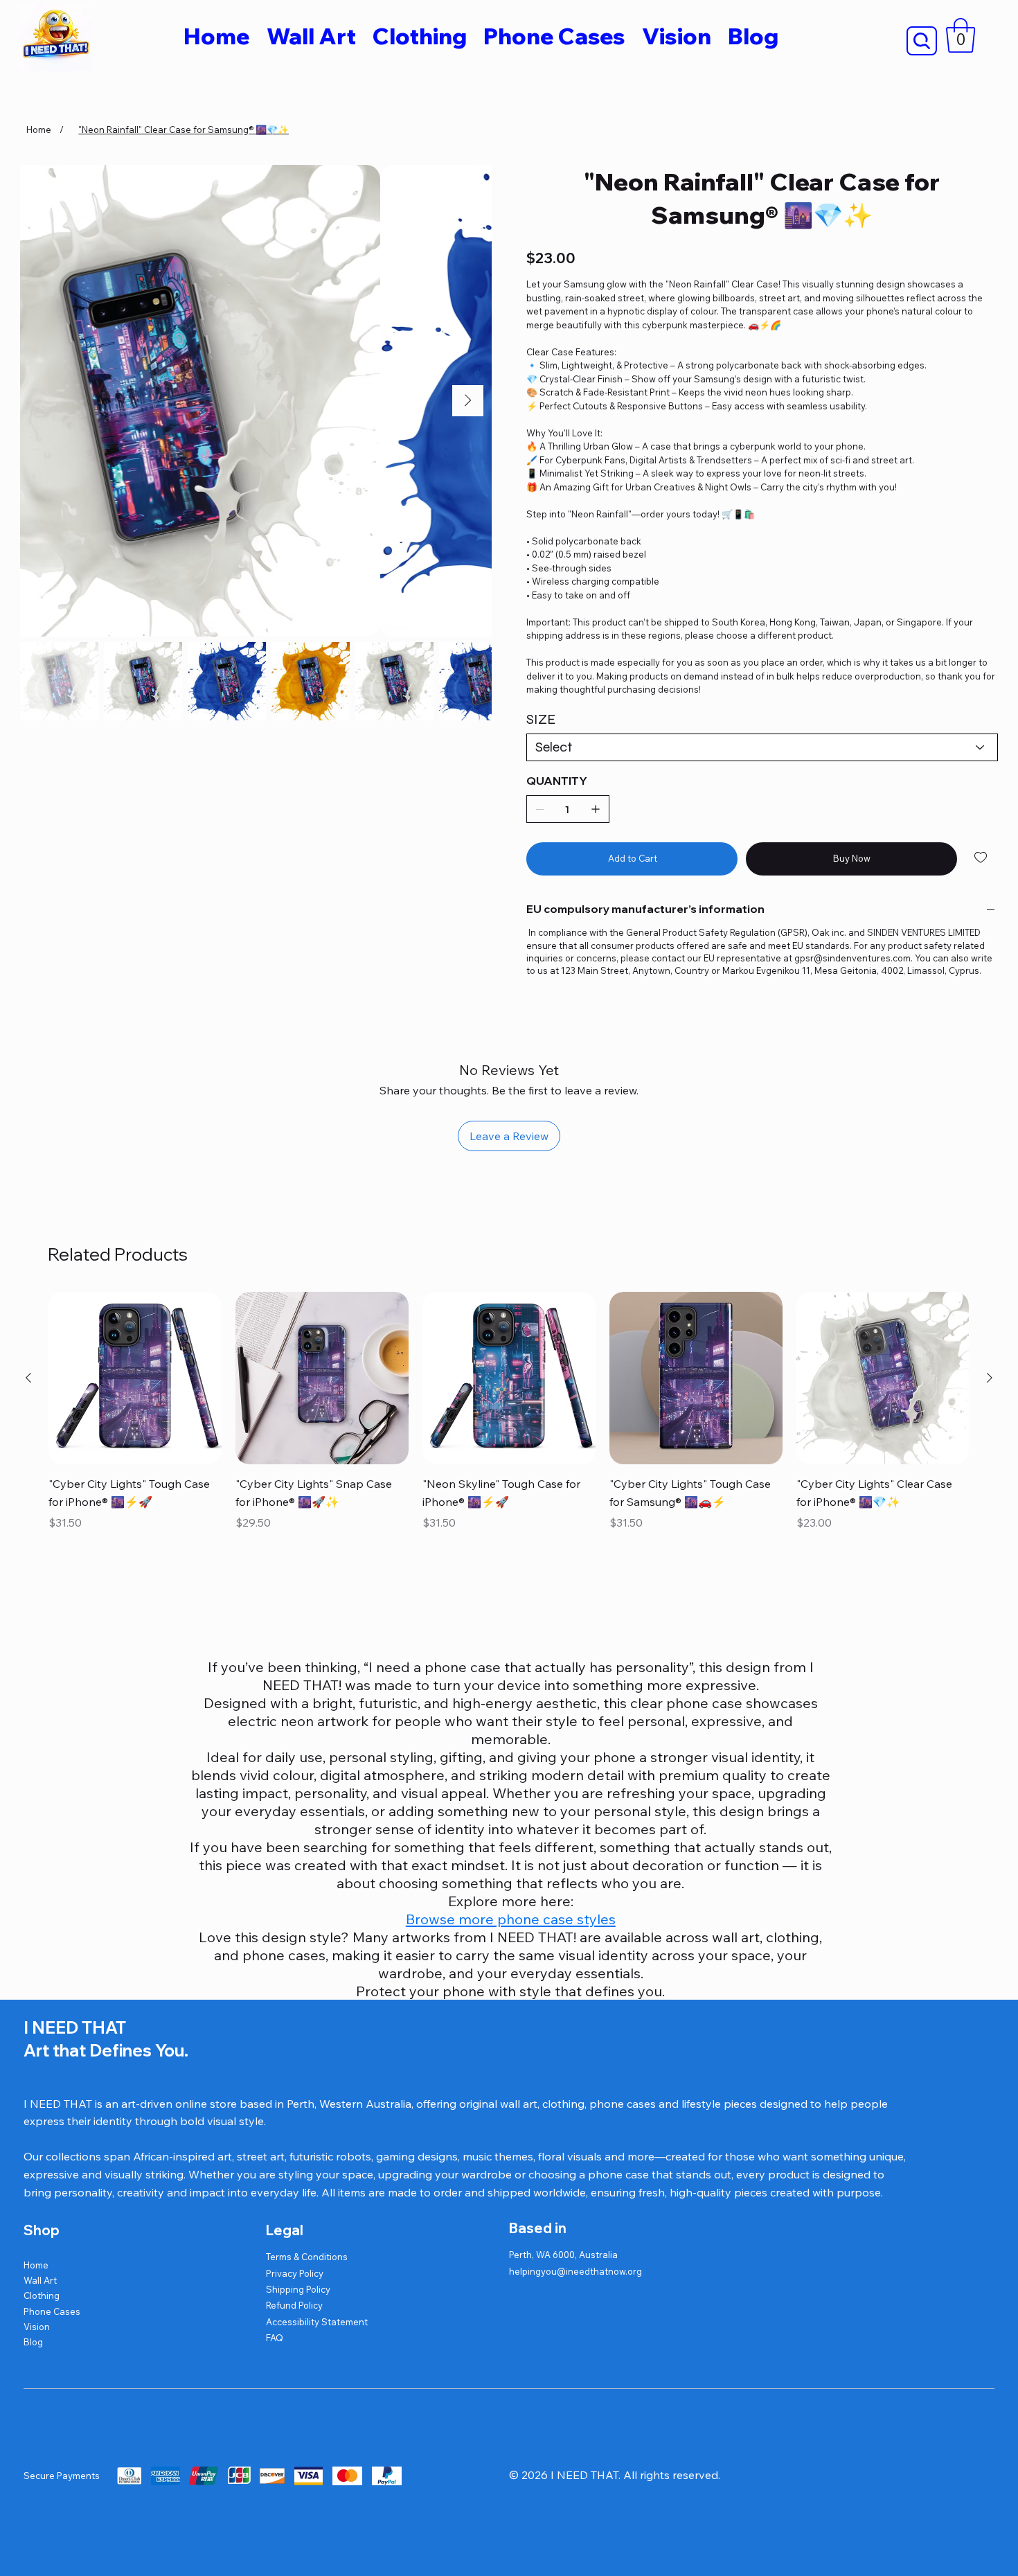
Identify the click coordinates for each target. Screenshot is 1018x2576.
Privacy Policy (295, 2273)
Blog (33, 2342)
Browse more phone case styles (511, 1919)
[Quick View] (135, 1378)
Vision (37, 2327)
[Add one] (596, 809)
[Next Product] (990, 1378)
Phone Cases (52, 2311)
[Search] (922, 41)
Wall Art (40, 2280)
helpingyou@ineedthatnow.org (575, 2271)
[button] (961, 35)
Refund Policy (294, 2305)
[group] (509, 1413)
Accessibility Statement (317, 2322)
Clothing (42, 2295)
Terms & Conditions (307, 2257)
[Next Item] (468, 401)
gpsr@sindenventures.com (852, 958)
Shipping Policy (298, 2289)
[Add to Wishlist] (982, 858)
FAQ (275, 2338)
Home (36, 2265)
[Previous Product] (28, 1378)
